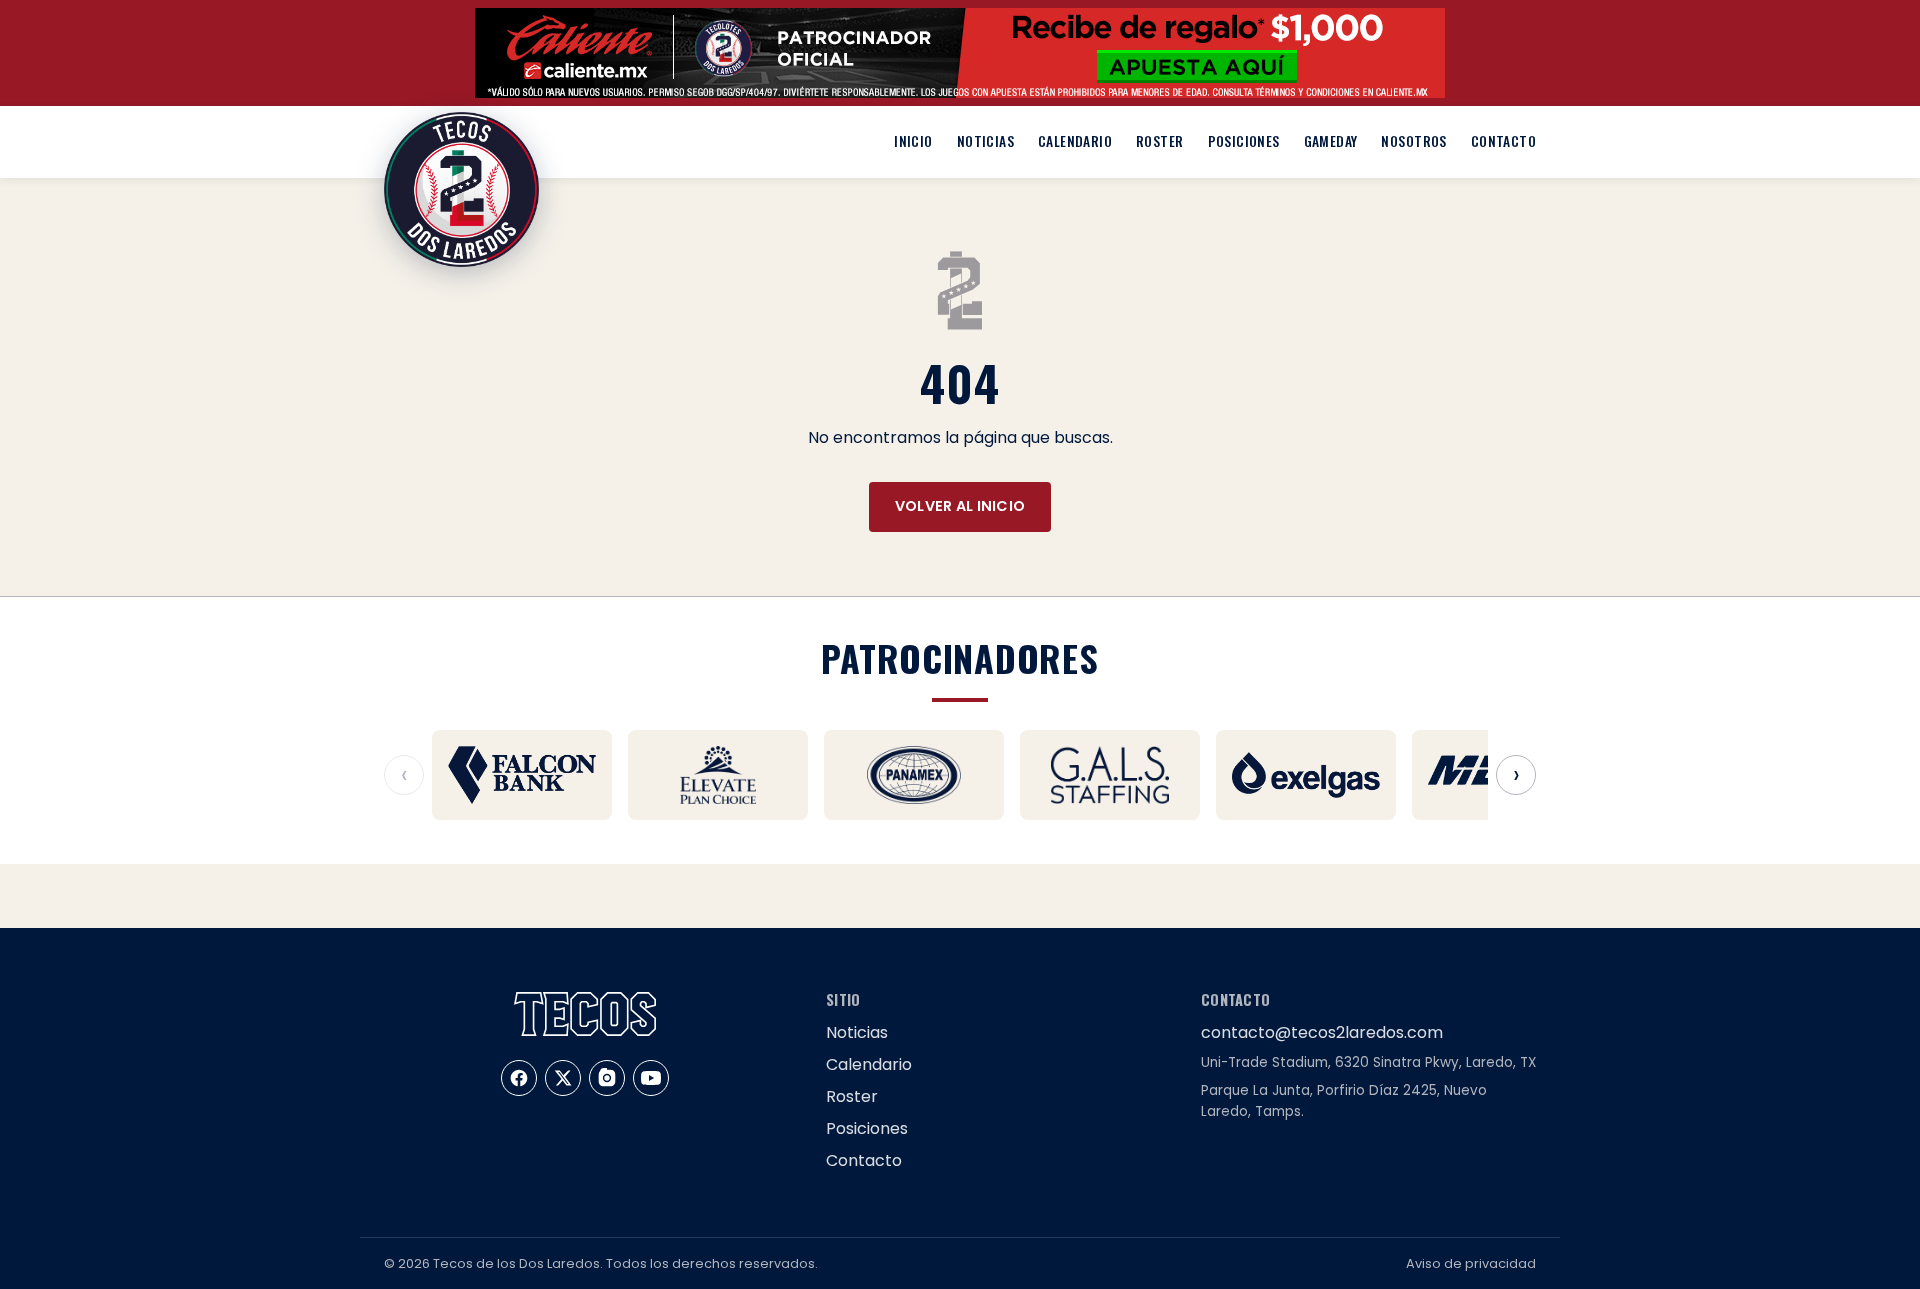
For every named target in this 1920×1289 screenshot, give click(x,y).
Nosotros (1413, 141)
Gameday (1331, 141)
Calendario (1075, 141)
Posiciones (1244, 141)
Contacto (1503, 141)
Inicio (913, 141)
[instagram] (607, 1078)
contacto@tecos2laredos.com (1322, 1032)
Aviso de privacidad (1471, 1263)
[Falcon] (522, 775)
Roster (1159, 141)
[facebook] (519, 1078)
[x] (563, 1078)
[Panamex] (914, 775)
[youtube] (651, 1078)
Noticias (985, 141)
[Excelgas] (1306, 775)
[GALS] (1110, 775)
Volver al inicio (960, 506)
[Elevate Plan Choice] (718, 775)
